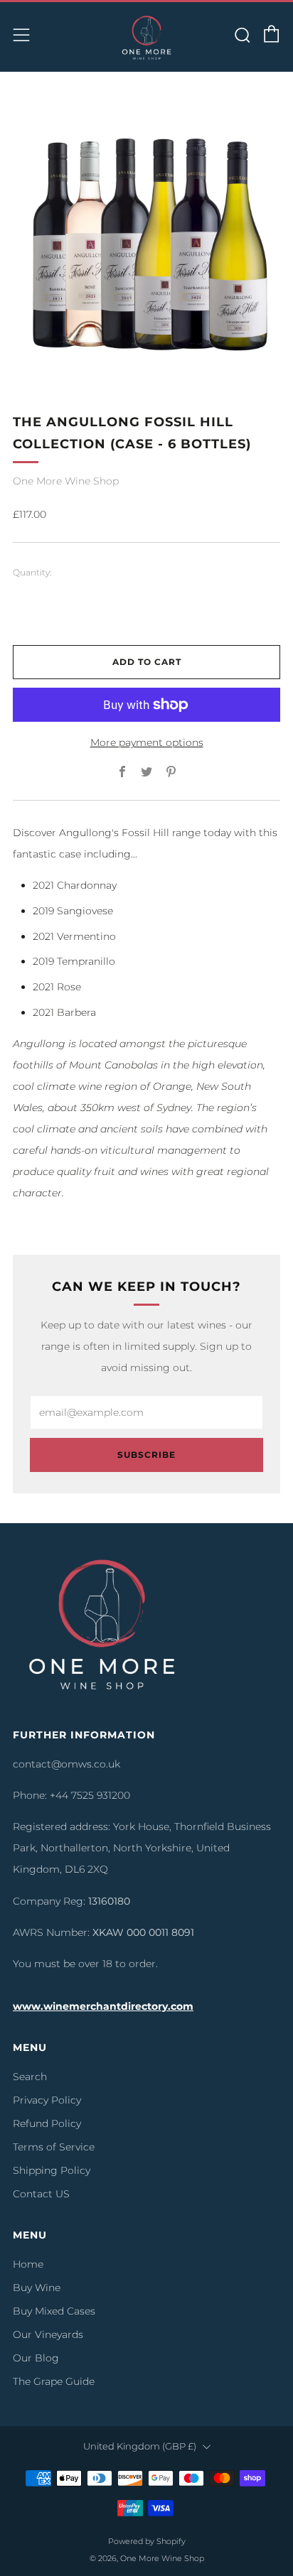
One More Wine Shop (66, 481)
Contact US (41, 2194)
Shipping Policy (52, 2170)
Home (28, 2264)
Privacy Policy (47, 2100)
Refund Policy (47, 2123)
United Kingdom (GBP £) (140, 2446)
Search (30, 2077)
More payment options (147, 742)
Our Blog (36, 2358)
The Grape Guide (54, 2381)
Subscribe (146, 1455)
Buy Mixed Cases (54, 2311)
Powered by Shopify (147, 2541)
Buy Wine (37, 2288)
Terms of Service (54, 2147)
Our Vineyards (48, 2334)
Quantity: (32, 573)
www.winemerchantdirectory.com (103, 2006)
